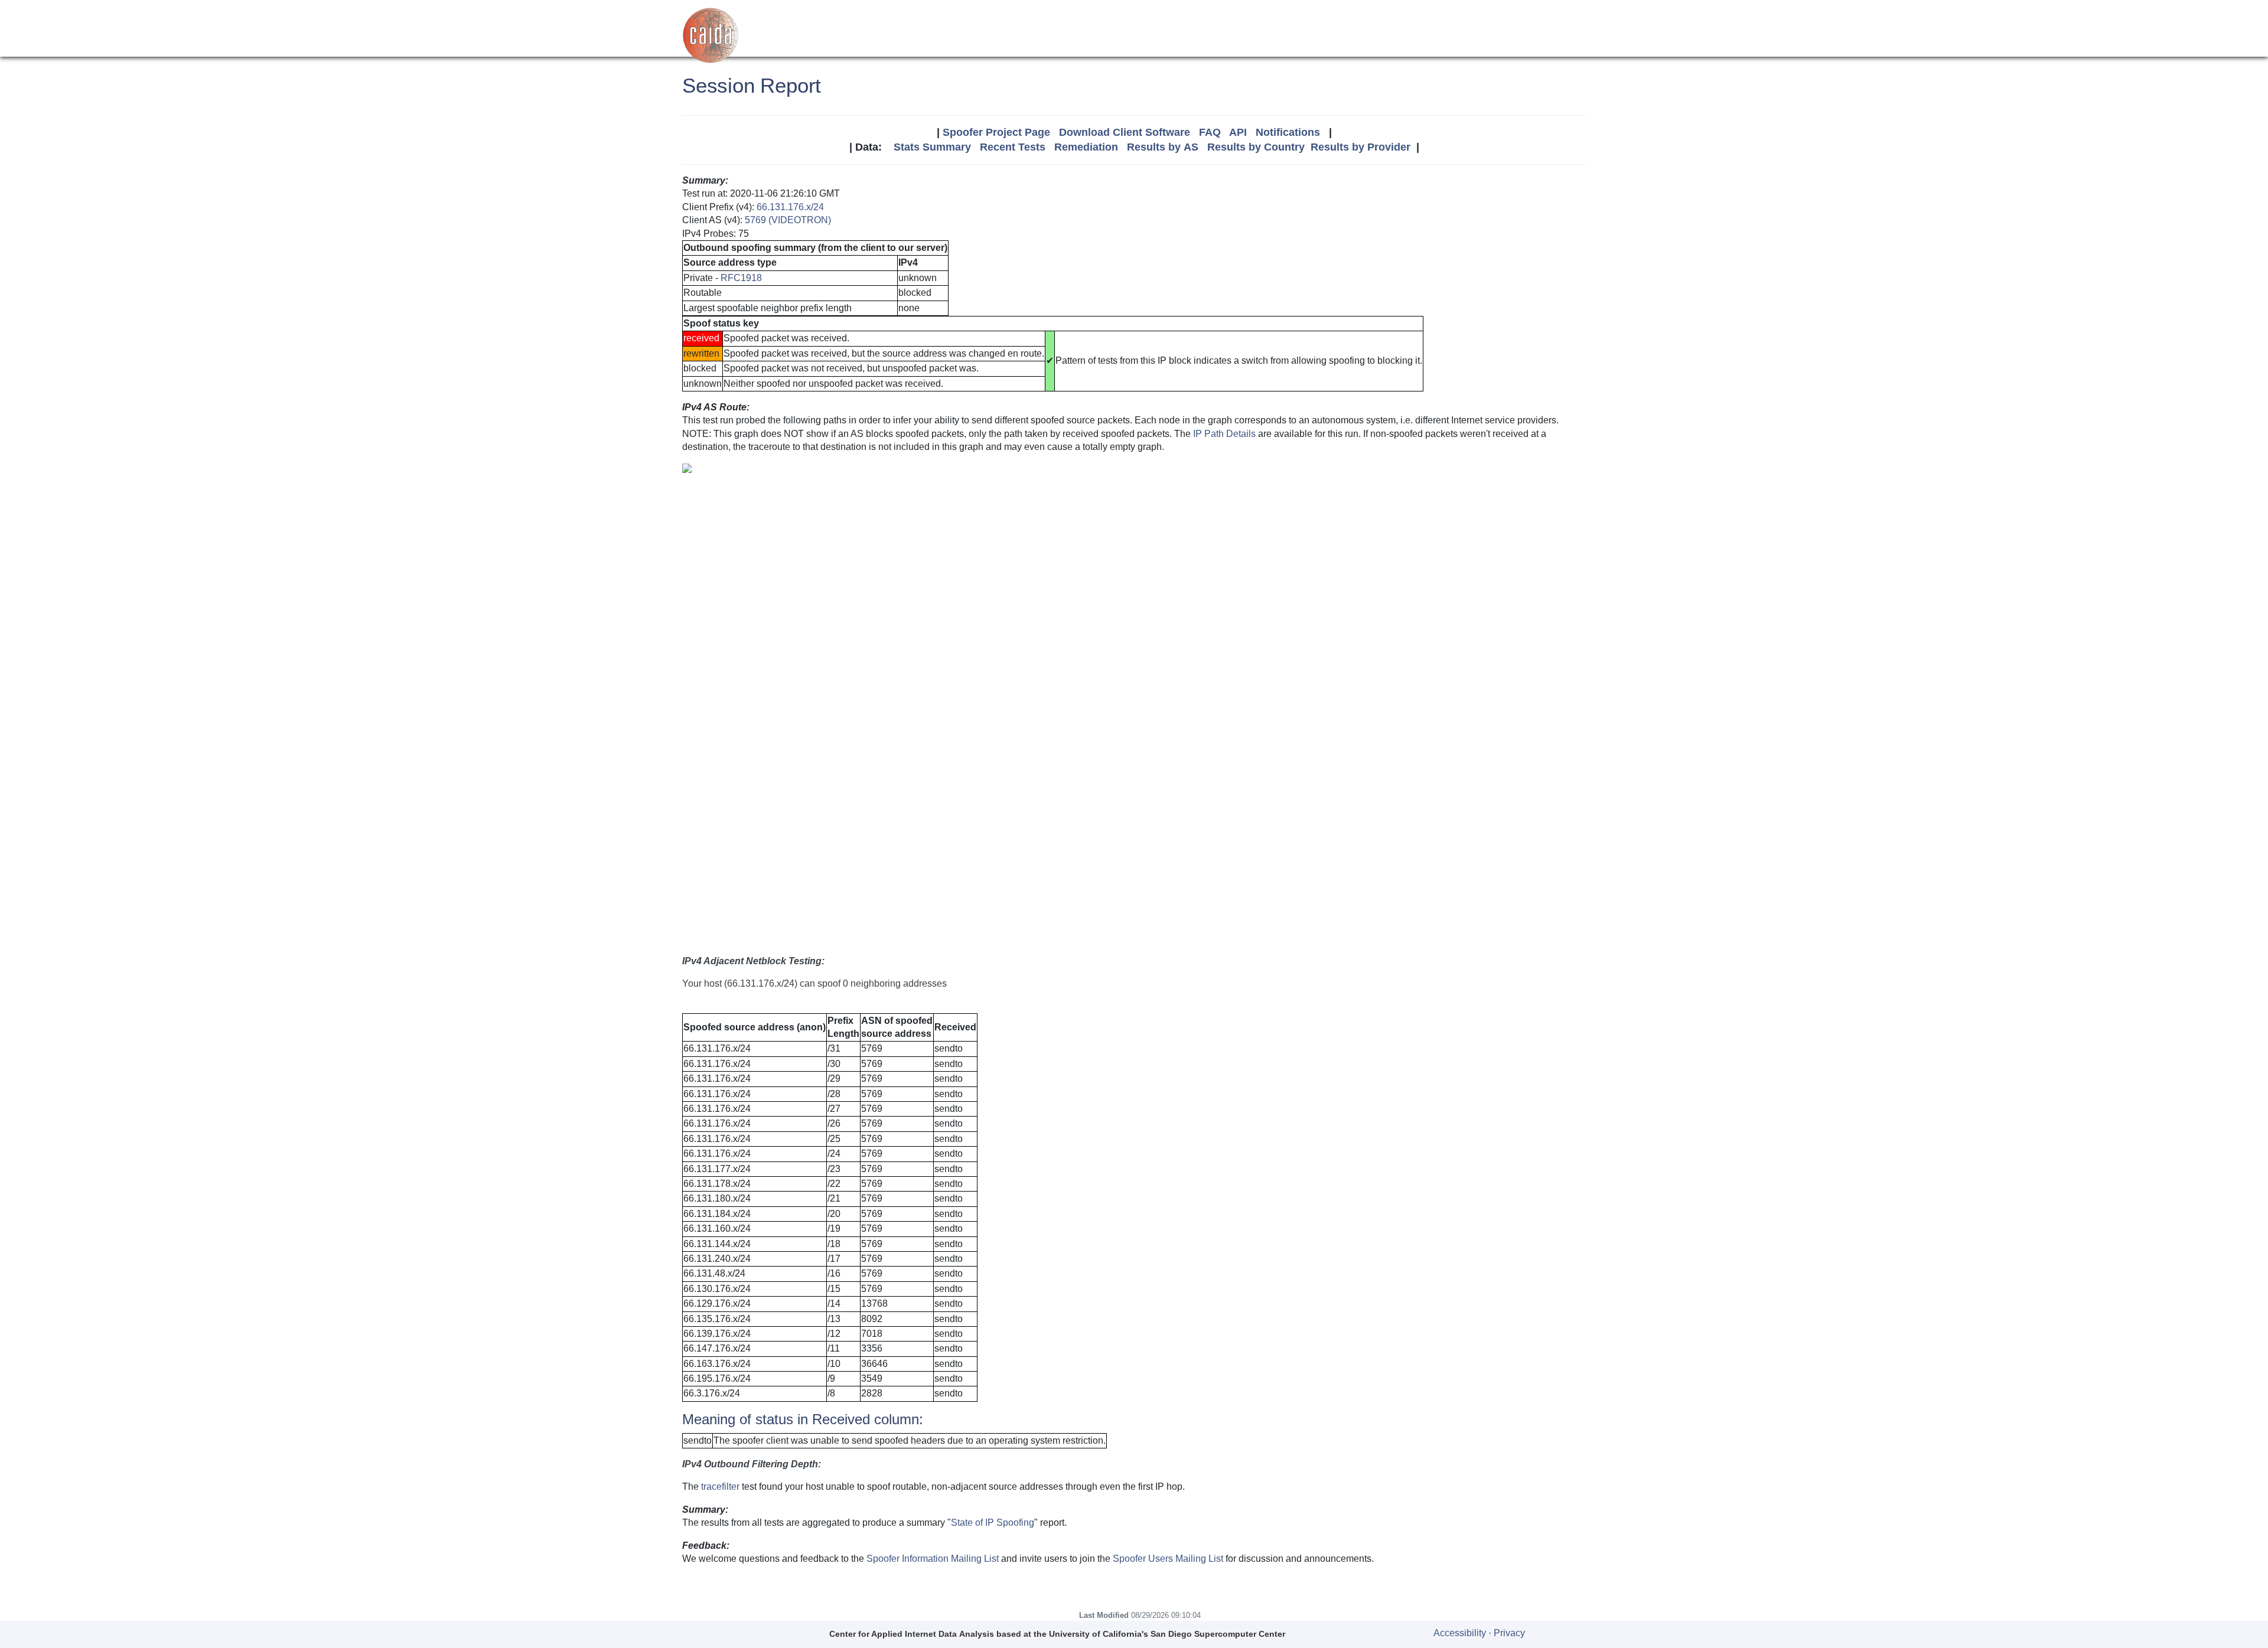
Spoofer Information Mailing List (933, 1559)
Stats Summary (932, 147)
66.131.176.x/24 (790, 207)
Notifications (1288, 132)
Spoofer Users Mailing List (1168, 1559)
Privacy (1509, 1633)
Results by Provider (1361, 147)
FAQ (1210, 132)
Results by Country (1256, 147)
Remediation (1086, 147)
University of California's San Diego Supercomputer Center (1167, 1634)
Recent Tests (1013, 147)
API (1238, 132)
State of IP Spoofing (993, 1523)
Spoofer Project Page (996, 132)
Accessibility (1460, 1633)
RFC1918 (741, 278)
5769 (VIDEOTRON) (788, 220)
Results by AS (1163, 147)
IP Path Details (1224, 434)
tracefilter (720, 1487)
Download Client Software (1125, 132)
